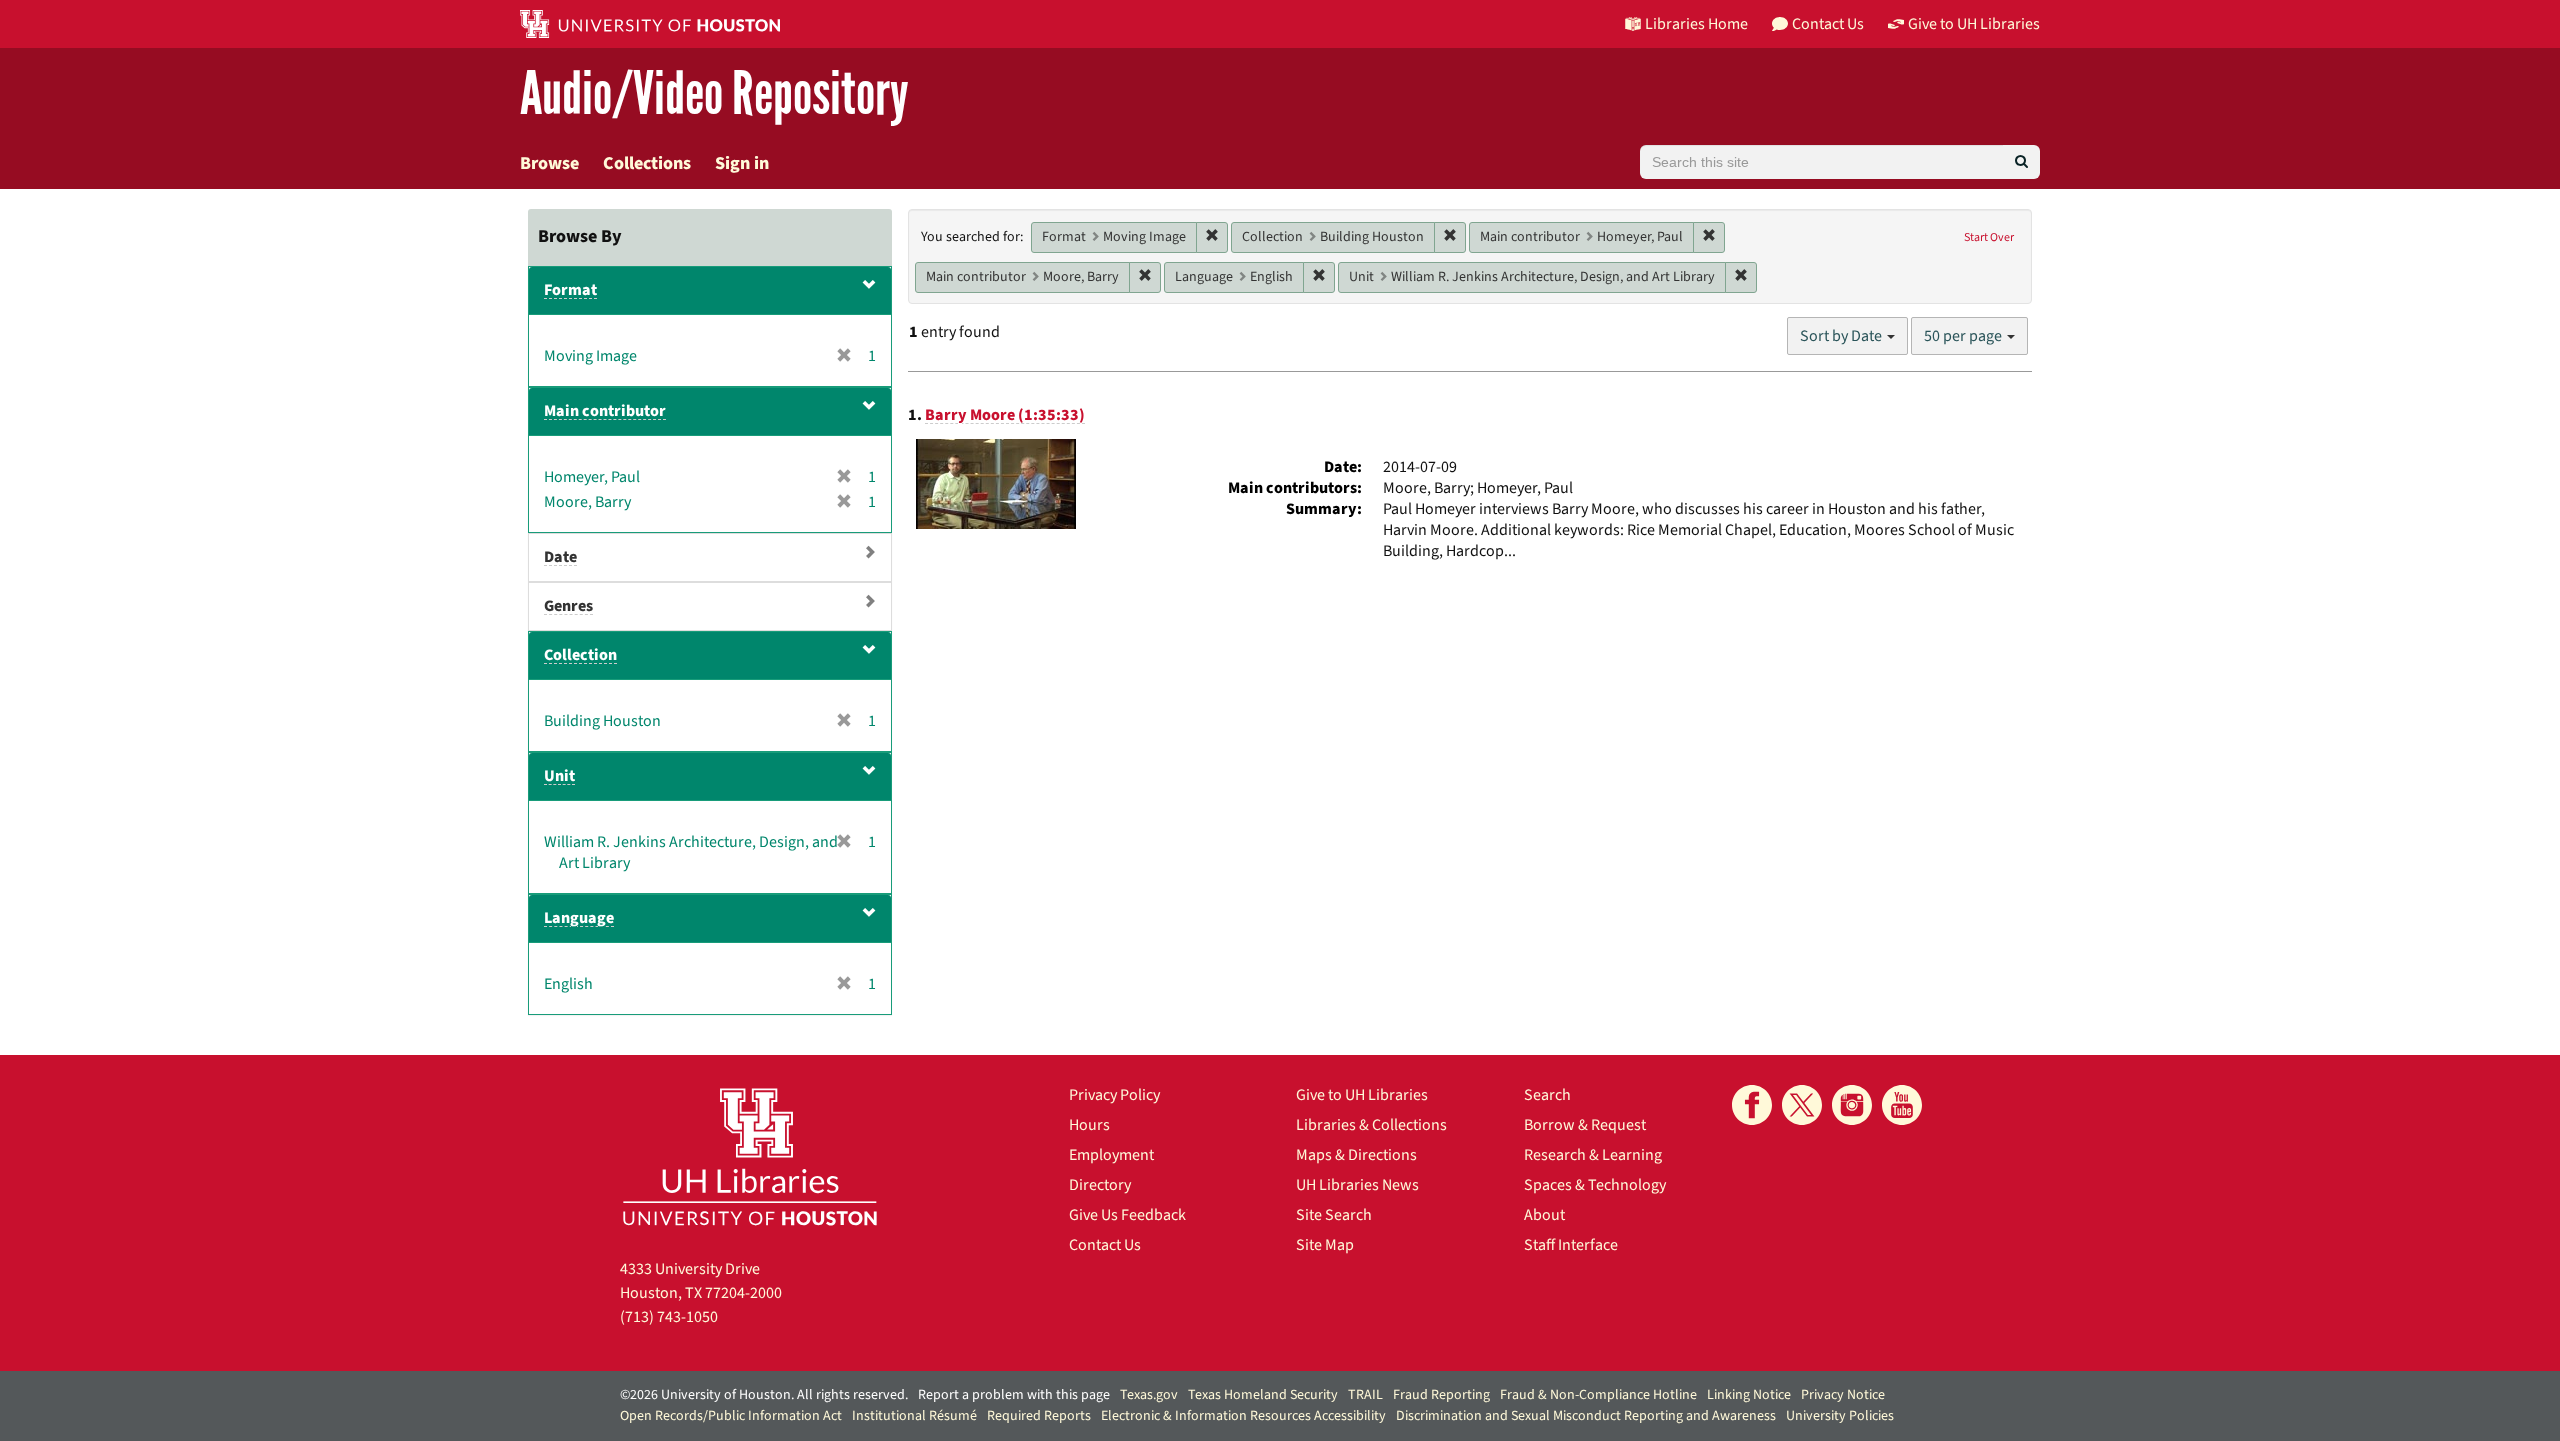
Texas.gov (1149, 1395)
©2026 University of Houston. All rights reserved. (764, 1395)
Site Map (1325, 1245)
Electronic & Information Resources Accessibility (1243, 1416)
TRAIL (1365, 1395)
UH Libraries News (1357, 1185)
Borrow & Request (1585, 1125)
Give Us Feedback (1127, 1215)
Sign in (742, 163)
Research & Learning (1593, 1155)
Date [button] (560, 557)
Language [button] (579, 918)
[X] (1802, 1105)
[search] (2021, 162)
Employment (1111, 1155)
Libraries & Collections (1371, 1125)
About (1544, 1215)
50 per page (1964, 336)
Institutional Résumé (914, 1416)
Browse (549, 163)
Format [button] (570, 290)
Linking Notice (1749, 1395)
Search (1547, 1095)
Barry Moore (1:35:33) (1005, 415)
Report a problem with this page (1014, 1395)
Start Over (1989, 237)
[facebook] (1752, 1105)
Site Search (1334, 1215)
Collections (647, 163)
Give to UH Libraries (1362, 1095)
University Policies (1840, 1416)
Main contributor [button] (605, 411)
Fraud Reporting (1441, 1395)
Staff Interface (1571, 1245)
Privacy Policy (1114, 1095)
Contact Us (1105, 1245)
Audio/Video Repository (714, 94)
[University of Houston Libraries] (750, 1156)
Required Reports (1039, 1416)
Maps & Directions (1356, 1155)
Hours (1089, 1125)
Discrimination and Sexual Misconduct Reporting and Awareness (1586, 1416)
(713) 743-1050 (669, 1317)
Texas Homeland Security (1263, 1395)
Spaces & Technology (1595, 1185)
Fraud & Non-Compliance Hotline (1598, 1395)
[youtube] (1902, 1105)
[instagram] (1852, 1105)
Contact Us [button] (1828, 24)
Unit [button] (559, 776)
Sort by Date (1842, 336)
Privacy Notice (1843, 1395)
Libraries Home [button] (1696, 24)
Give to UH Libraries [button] (1974, 24)
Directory (1100, 1185)
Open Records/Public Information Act (731, 1416)
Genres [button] (568, 606)
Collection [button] (580, 655)
